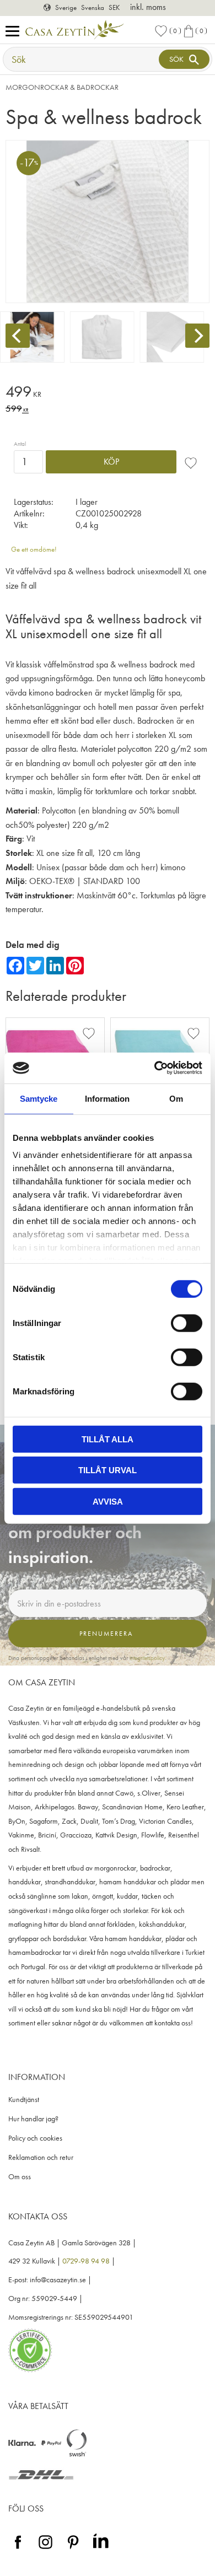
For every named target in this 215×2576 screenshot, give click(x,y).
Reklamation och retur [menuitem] (41, 2157)
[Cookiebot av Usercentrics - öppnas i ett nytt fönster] (155, 1068)
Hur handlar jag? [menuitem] (33, 2119)
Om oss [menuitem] (20, 2177)
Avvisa (108, 1501)
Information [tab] (107, 1098)
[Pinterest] (73, 2549)
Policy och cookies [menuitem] (35, 2138)
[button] (15, 32)
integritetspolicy (147, 1658)
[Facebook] (18, 2549)
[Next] (197, 336)
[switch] (187, 1323)
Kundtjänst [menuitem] (24, 2100)
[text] (108, 393)
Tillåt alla (108, 1439)
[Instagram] (45, 2549)
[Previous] (18, 336)
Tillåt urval (108, 1470)
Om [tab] (176, 1098)
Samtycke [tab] (39, 1098)
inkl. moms (148, 7)
